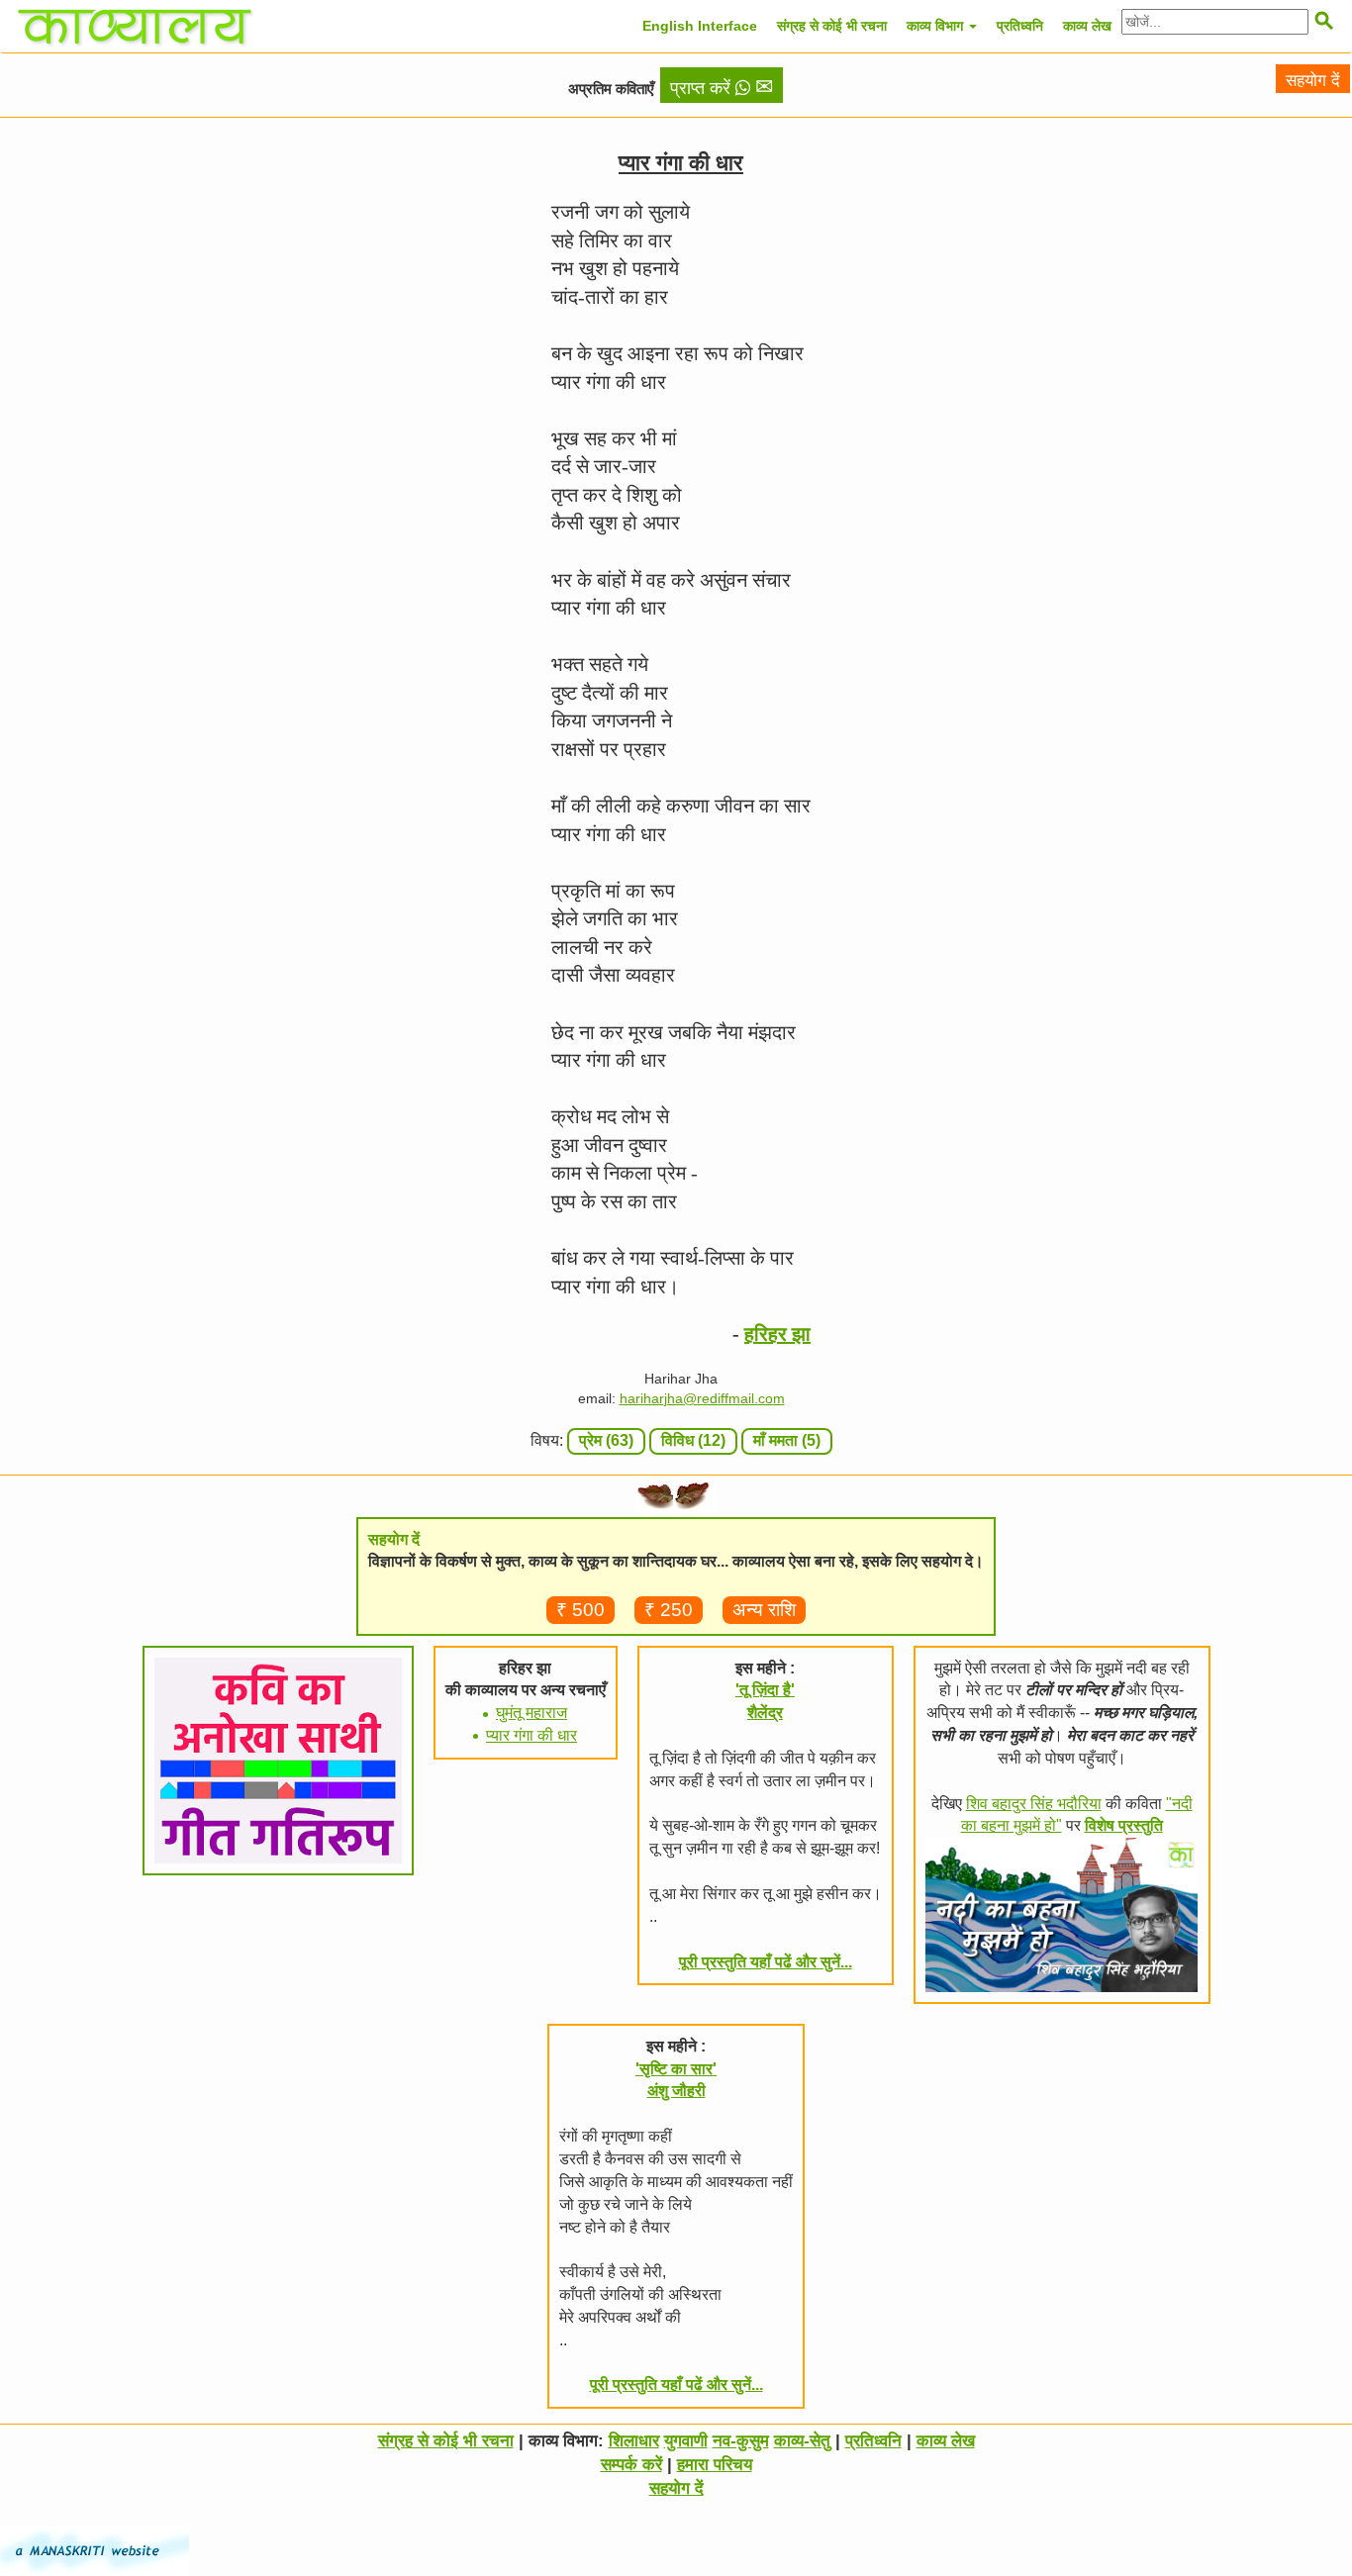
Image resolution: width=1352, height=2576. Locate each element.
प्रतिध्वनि (1020, 26)
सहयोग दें (1313, 81)
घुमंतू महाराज (531, 1713)
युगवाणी (686, 2441)
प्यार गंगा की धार (531, 1735)
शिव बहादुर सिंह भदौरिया (1034, 1804)
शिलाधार (634, 2441)
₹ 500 (580, 1610)
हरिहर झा (777, 1334)
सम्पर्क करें (631, 2465)
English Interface (700, 26)
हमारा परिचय (715, 2465)
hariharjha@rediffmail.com (702, 1398)
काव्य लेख (1087, 26)
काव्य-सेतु (802, 2441)
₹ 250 (669, 1610)
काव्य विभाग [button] (937, 26)
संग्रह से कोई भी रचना (832, 26)
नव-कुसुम (741, 2441)
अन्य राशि (764, 1610)
